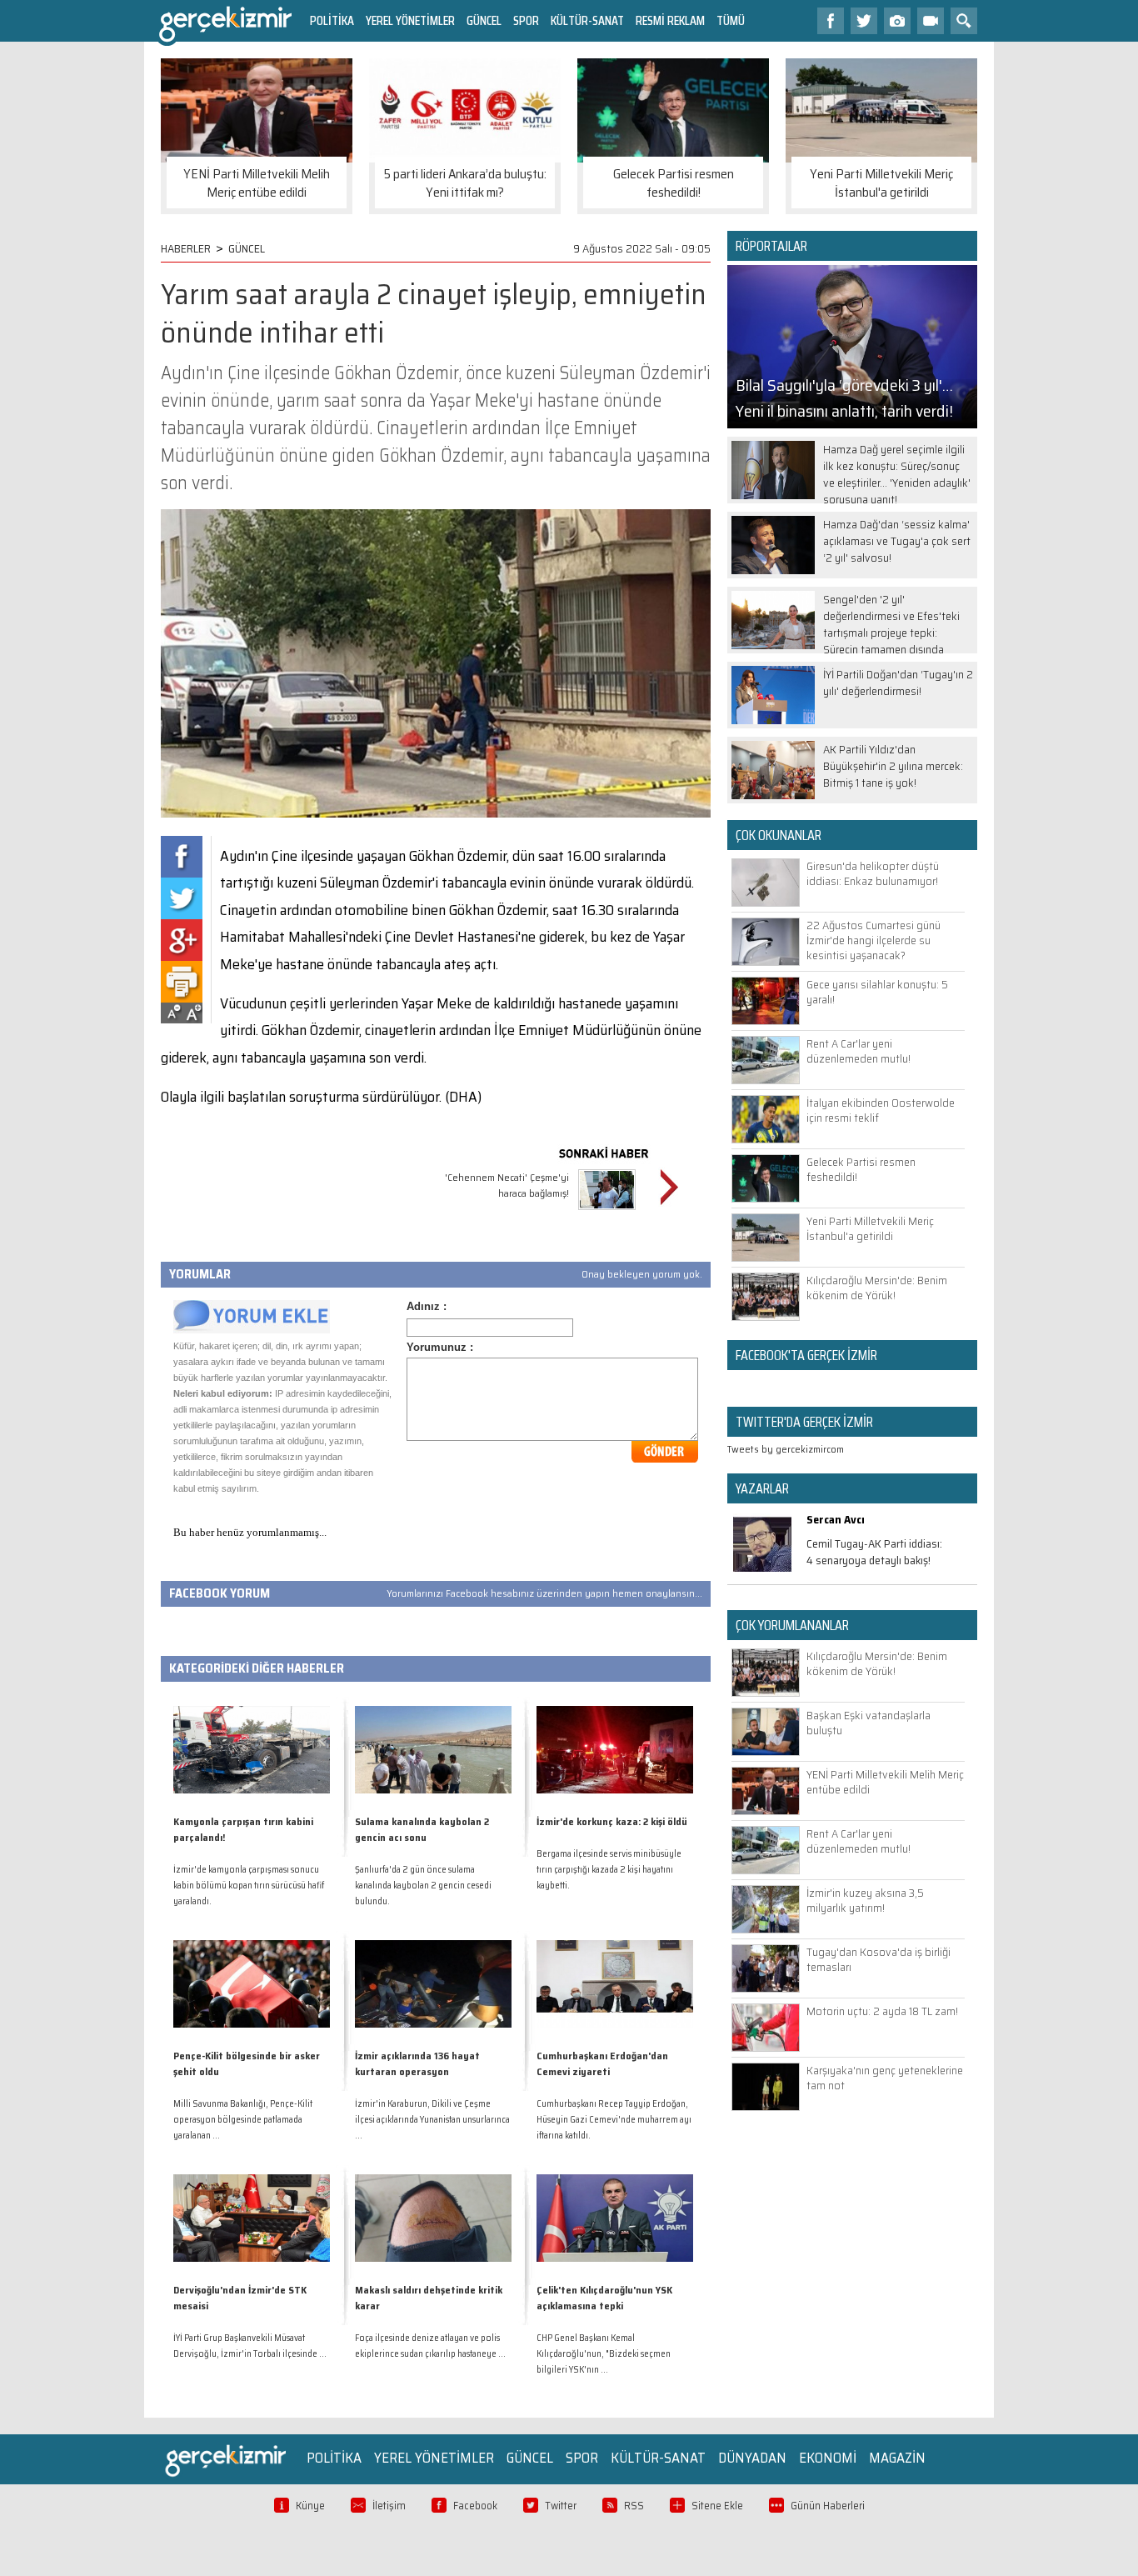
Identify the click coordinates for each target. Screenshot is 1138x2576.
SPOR (526, 20)
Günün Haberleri (828, 2506)
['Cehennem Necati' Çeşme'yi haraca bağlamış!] (607, 1212)
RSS (634, 2506)
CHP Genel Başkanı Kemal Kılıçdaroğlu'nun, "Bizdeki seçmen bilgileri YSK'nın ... (604, 2354)
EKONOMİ (828, 2458)
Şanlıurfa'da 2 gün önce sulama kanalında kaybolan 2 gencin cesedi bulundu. (423, 1886)
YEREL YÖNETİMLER (410, 20)
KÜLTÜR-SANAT (587, 20)
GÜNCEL (484, 20)
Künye (310, 2506)
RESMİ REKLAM (670, 20)
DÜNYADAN (752, 2458)
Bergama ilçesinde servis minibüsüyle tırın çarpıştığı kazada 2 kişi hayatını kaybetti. (609, 1870)
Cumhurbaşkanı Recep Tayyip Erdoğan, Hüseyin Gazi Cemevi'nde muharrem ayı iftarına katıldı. (614, 2120)
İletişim (389, 2506)
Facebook (475, 2506)
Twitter (561, 2506)
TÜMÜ (731, 20)
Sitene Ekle (717, 2506)
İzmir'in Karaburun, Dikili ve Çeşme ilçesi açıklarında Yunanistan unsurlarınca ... (432, 2120)
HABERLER (186, 248)
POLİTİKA (332, 20)
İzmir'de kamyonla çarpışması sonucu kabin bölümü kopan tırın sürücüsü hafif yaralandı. (249, 1886)
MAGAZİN (897, 2458)
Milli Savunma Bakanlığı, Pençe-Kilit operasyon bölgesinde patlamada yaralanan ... (243, 2120)
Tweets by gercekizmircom (786, 1449)
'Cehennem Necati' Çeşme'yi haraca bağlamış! (507, 1185)
